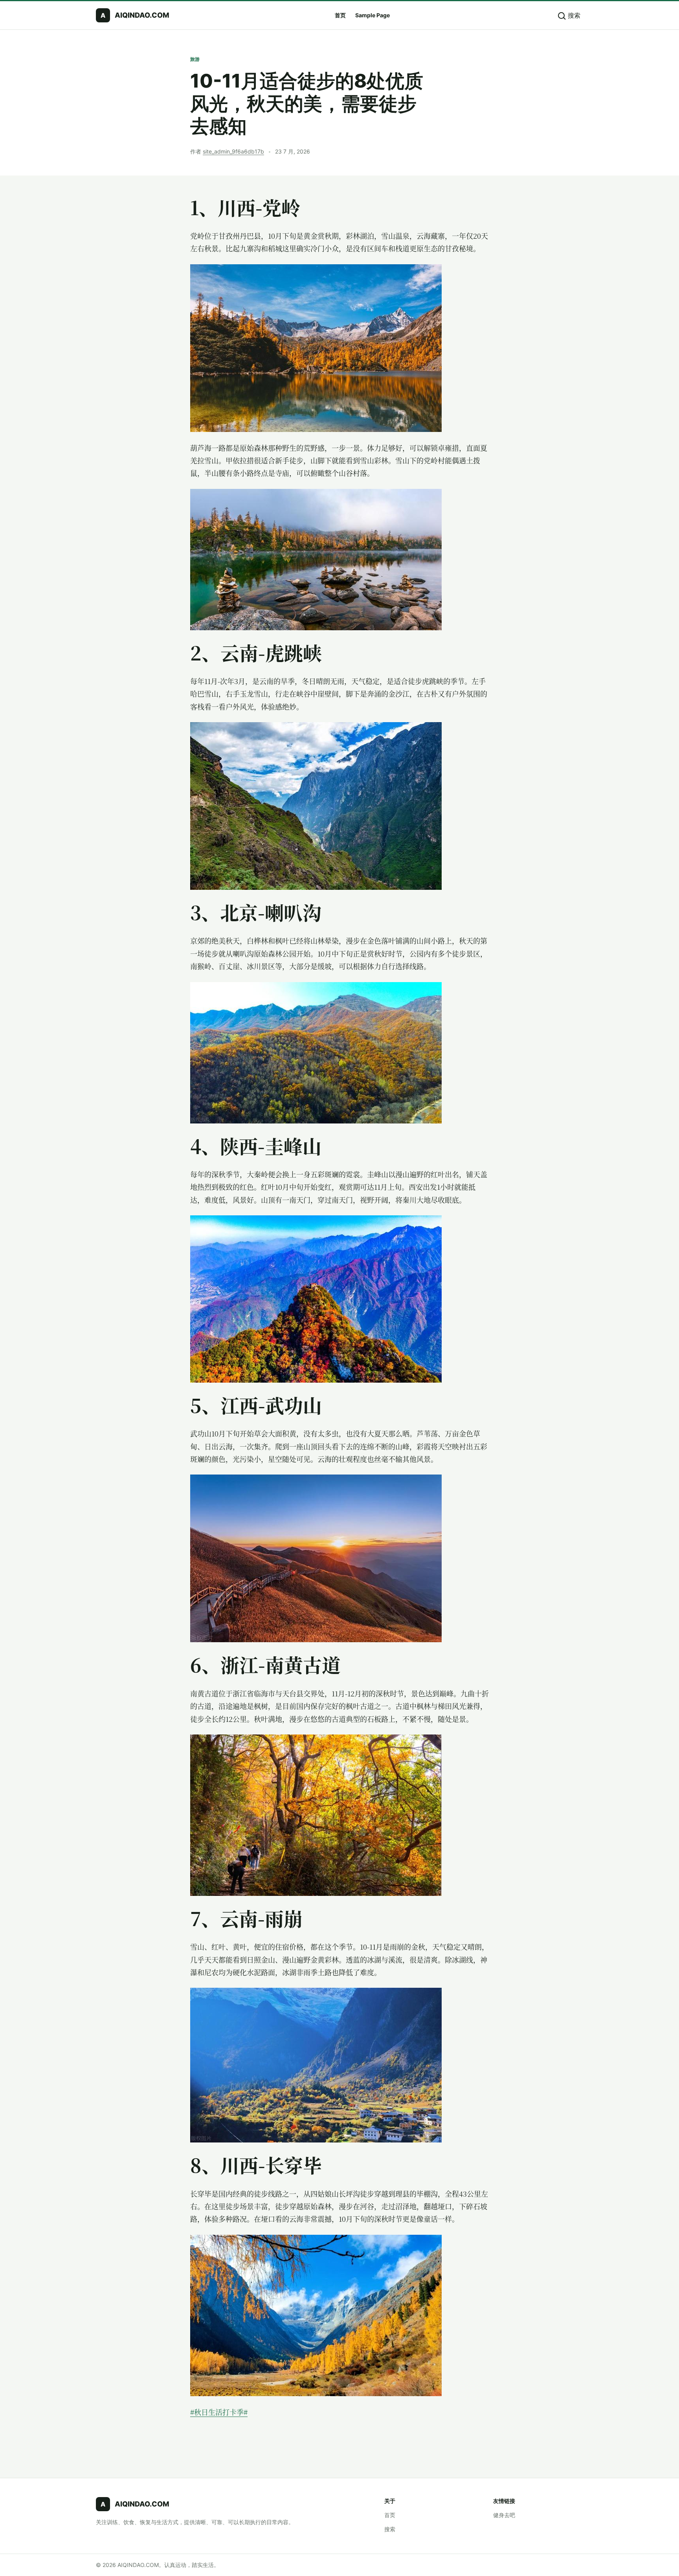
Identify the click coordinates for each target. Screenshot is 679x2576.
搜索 (390, 2529)
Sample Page (373, 15)
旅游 (195, 59)
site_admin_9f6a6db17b (233, 151)
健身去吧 (504, 2515)
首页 (340, 15)
